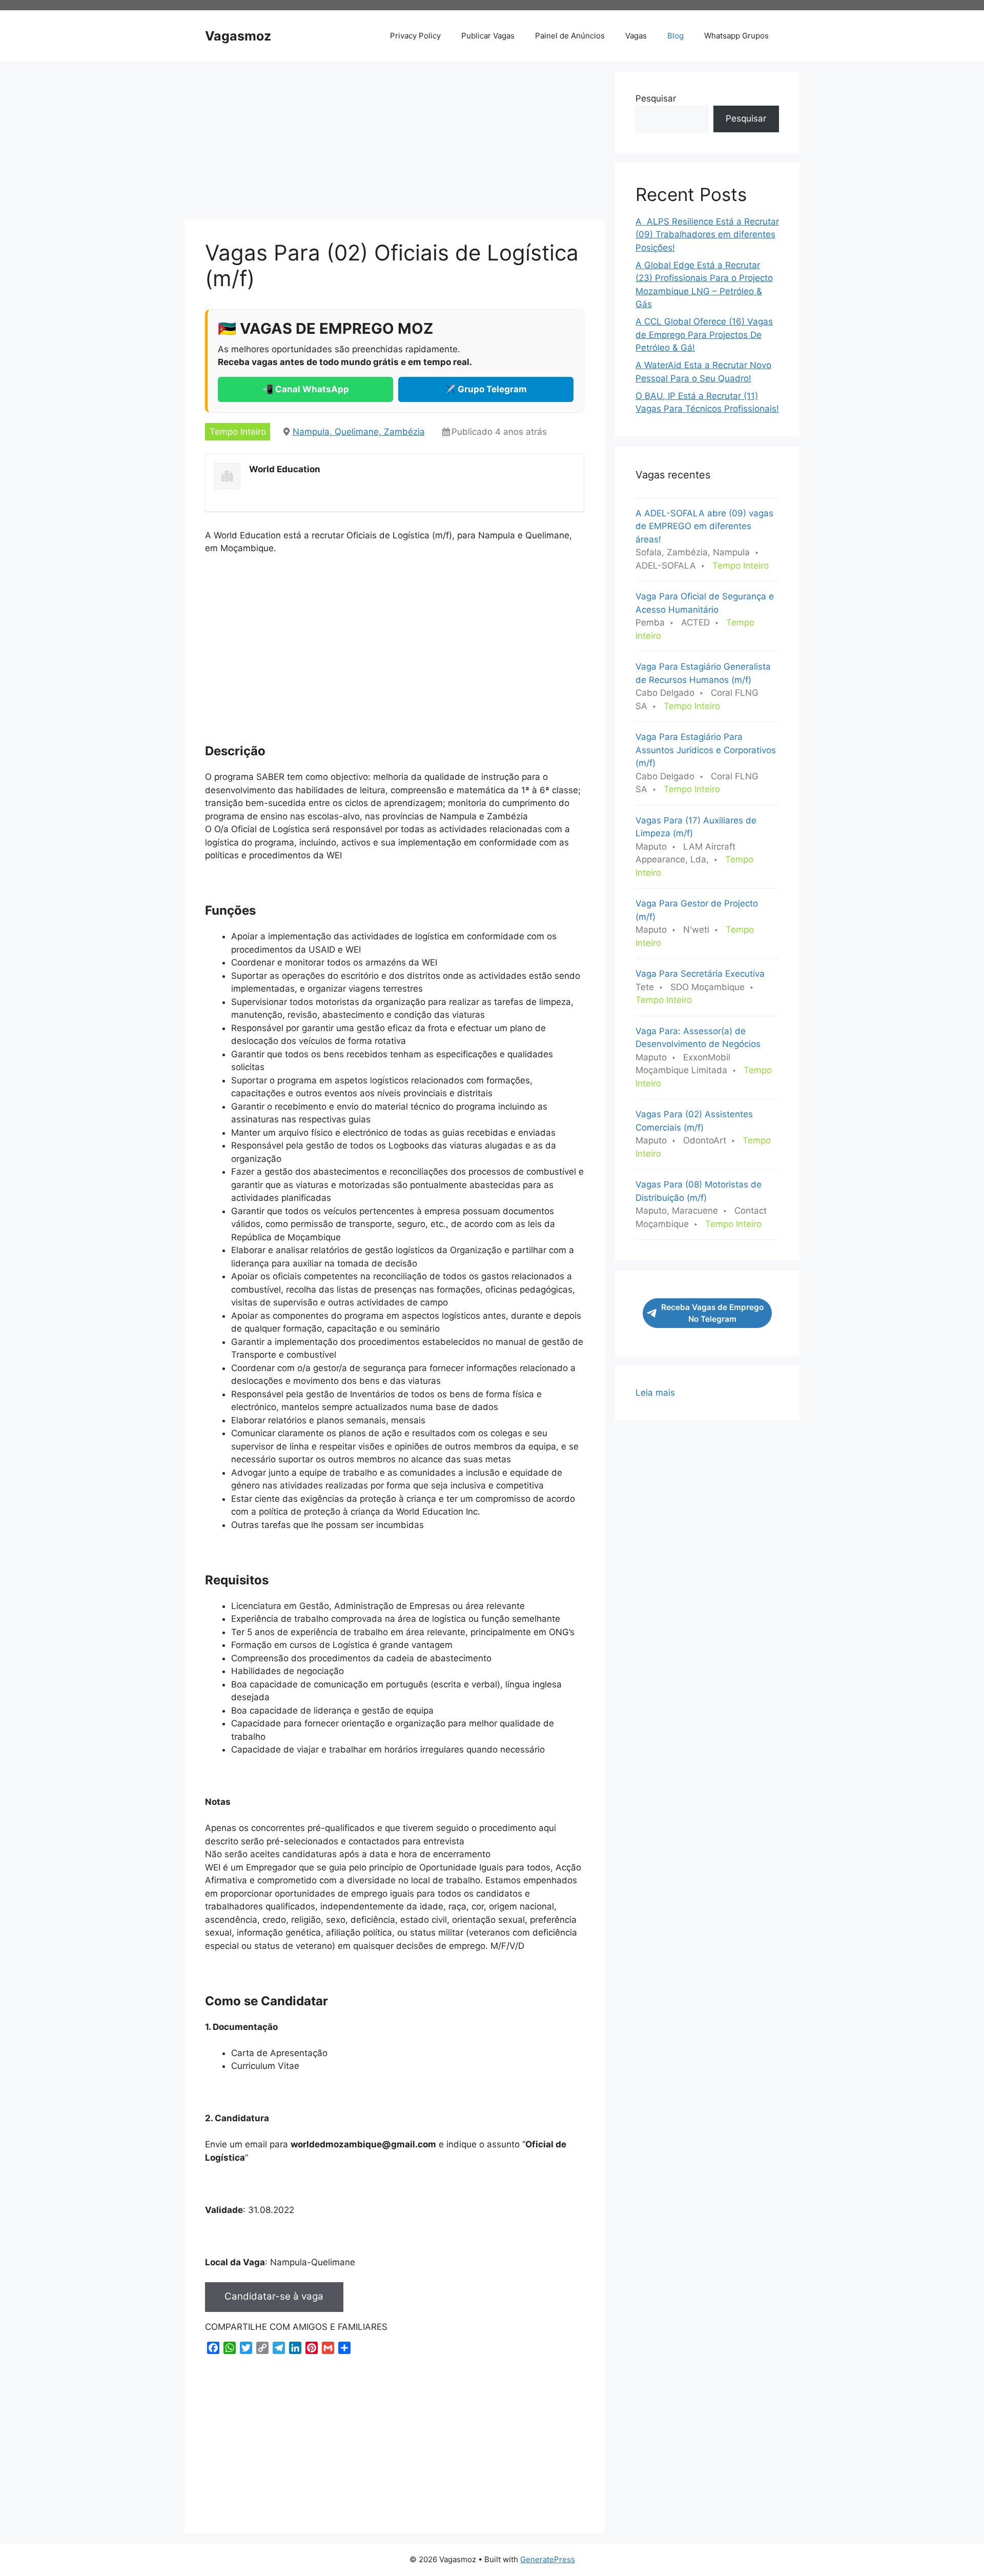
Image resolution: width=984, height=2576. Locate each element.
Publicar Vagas (488, 36)
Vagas (636, 36)
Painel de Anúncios (570, 36)
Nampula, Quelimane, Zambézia (359, 432)
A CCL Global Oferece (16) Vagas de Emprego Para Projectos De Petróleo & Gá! (704, 335)
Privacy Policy (415, 36)
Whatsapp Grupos (736, 36)
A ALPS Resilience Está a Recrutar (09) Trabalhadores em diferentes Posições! (707, 235)
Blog (675, 36)
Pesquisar (656, 98)
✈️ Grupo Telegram (486, 389)
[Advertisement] (395, 144)
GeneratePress (548, 2559)
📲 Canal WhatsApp (306, 389)
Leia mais (655, 1393)
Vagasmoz (238, 36)
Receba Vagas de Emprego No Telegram (712, 1313)
